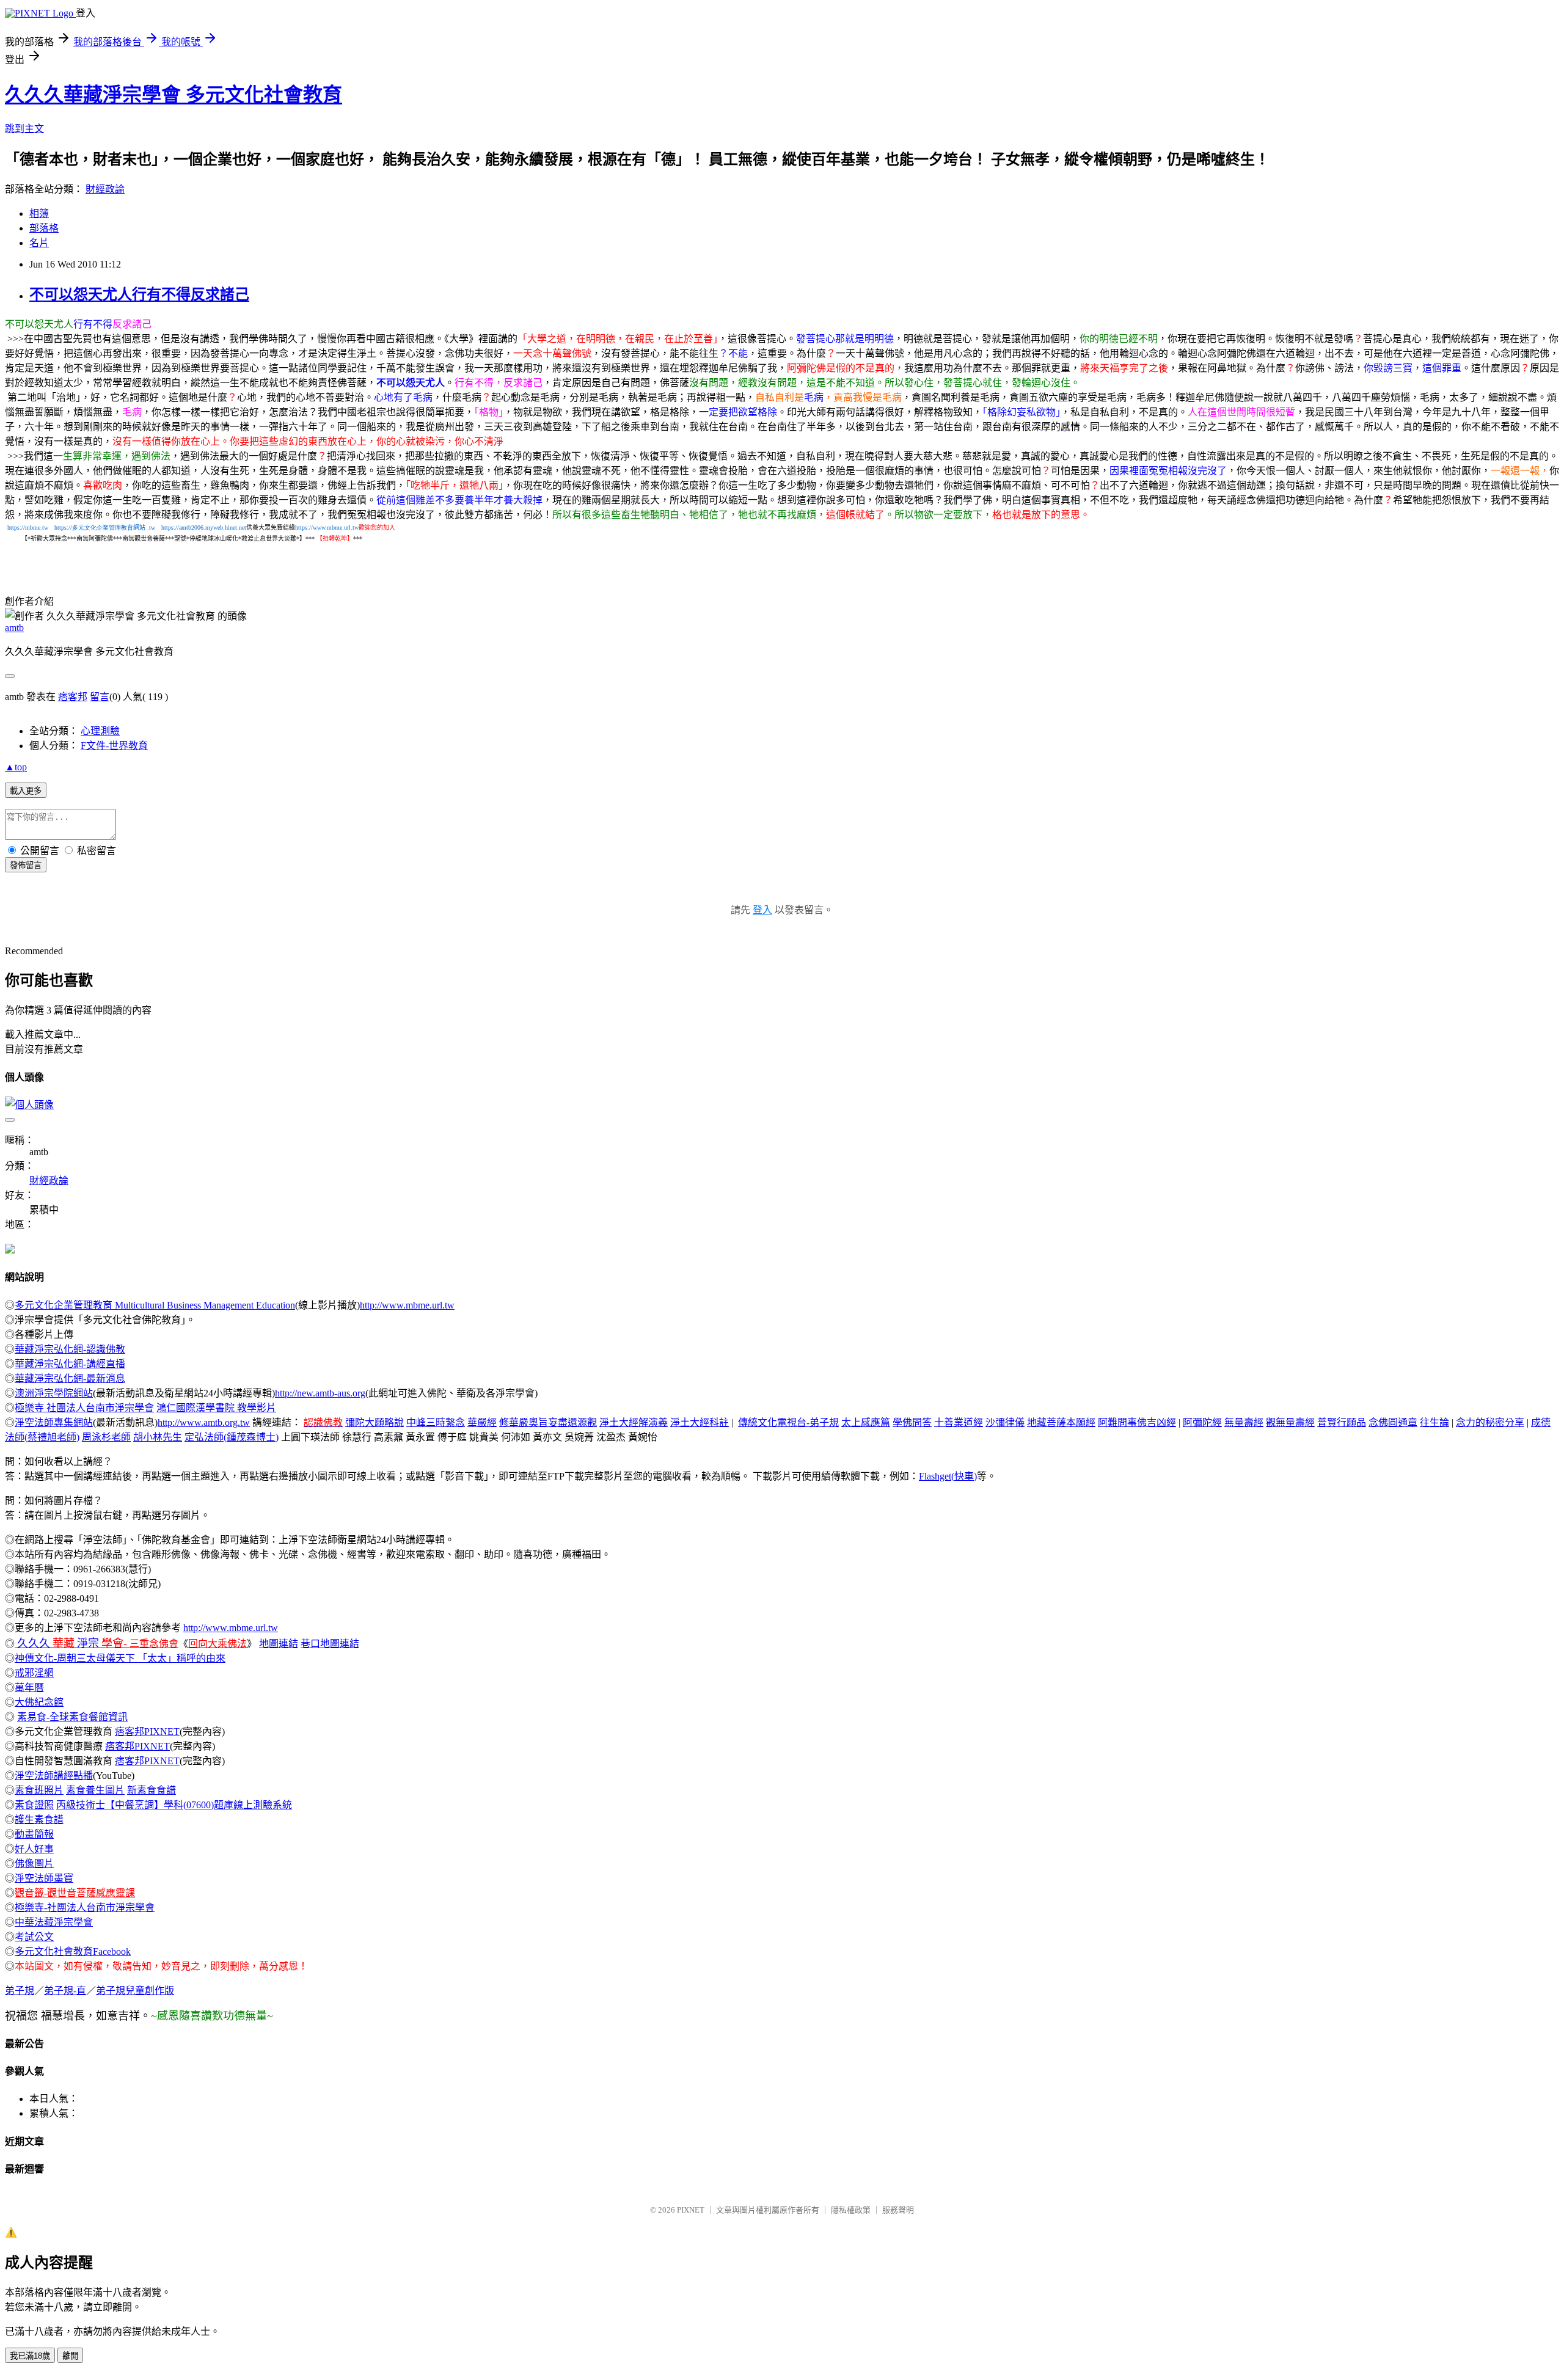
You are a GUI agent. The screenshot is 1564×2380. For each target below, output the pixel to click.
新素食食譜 (152, 1790)
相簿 (39, 214)
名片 (39, 243)
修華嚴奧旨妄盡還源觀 (548, 1422)
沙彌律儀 (1005, 1422)
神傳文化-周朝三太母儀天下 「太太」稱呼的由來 (120, 1658)
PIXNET (691, 2210)
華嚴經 (482, 1422)
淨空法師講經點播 (54, 1776)
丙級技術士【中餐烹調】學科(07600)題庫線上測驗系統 (174, 1805)
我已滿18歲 (30, 2356)
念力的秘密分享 (1490, 1422)
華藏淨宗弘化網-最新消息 (70, 1378)
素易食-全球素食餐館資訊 (72, 1717)
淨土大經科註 (700, 1422)
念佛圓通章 (1393, 1422)
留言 (100, 697)
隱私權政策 (851, 2210)
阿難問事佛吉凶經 (1137, 1422)
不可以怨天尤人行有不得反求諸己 (139, 294)
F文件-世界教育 (114, 746)
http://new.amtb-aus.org (320, 1393)
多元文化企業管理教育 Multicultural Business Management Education (155, 1305)
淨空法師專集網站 (54, 1422)
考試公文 (34, 1937)
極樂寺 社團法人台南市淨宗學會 (84, 1408)
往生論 (1434, 1422)
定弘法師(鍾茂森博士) (232, 1437)
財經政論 (105, 189)
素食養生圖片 (95, 1790)
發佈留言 (26, 865)
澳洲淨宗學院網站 (54, 1393)
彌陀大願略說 (375, 1422)
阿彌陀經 (1202, 1422)
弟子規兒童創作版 (135, 1991)
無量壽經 (1244, 1422)
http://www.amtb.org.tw (204, 1422)
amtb (14, 628)
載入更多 (26, 791)
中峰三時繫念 (436, 1422)
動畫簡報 (34, 1834)
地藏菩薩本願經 (1061, 1422)
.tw (151, 527)
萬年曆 (29, 1688)
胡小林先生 (158, 1437)
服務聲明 (898, 2210)
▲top (16, 767)
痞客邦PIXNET (147, 1732)
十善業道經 (959, 1422)
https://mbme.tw (28, 527)
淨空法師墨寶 (44, 1878)
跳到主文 (24, 129)
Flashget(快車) (948, 1476)
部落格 (44, 228)
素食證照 (34, 1805)
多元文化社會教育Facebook (73, 1951)
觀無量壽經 (1290, 1422)
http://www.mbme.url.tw (407, 1305)
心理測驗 (100, 731)
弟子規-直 (65, 1991)
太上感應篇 (866, 1422)
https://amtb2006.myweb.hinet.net (204, 527)
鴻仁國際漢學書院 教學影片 (216, 1408)
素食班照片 (39, 1790)
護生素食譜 (39, 1820)
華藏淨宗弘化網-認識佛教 (70, 1349)
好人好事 (34, 1849)
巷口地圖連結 (330, 1644)
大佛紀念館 (39, 1702)
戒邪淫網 (34, 1673)
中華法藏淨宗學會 (54, 1922)
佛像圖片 (34, 1863)
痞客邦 (73, 697)
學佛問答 (912, 1422)
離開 (70, 2356)
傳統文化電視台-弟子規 (788, 1422)
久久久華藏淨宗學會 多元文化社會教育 (174, 95)
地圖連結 (279, 1644)
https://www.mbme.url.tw (327, 527)
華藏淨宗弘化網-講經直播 (70, 1364)
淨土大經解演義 (634, 1422)
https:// (94, 527)
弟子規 (20, 1991)
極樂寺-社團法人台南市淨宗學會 (85, 1907)
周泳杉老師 (106, 1437)
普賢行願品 (1342, 1422)
